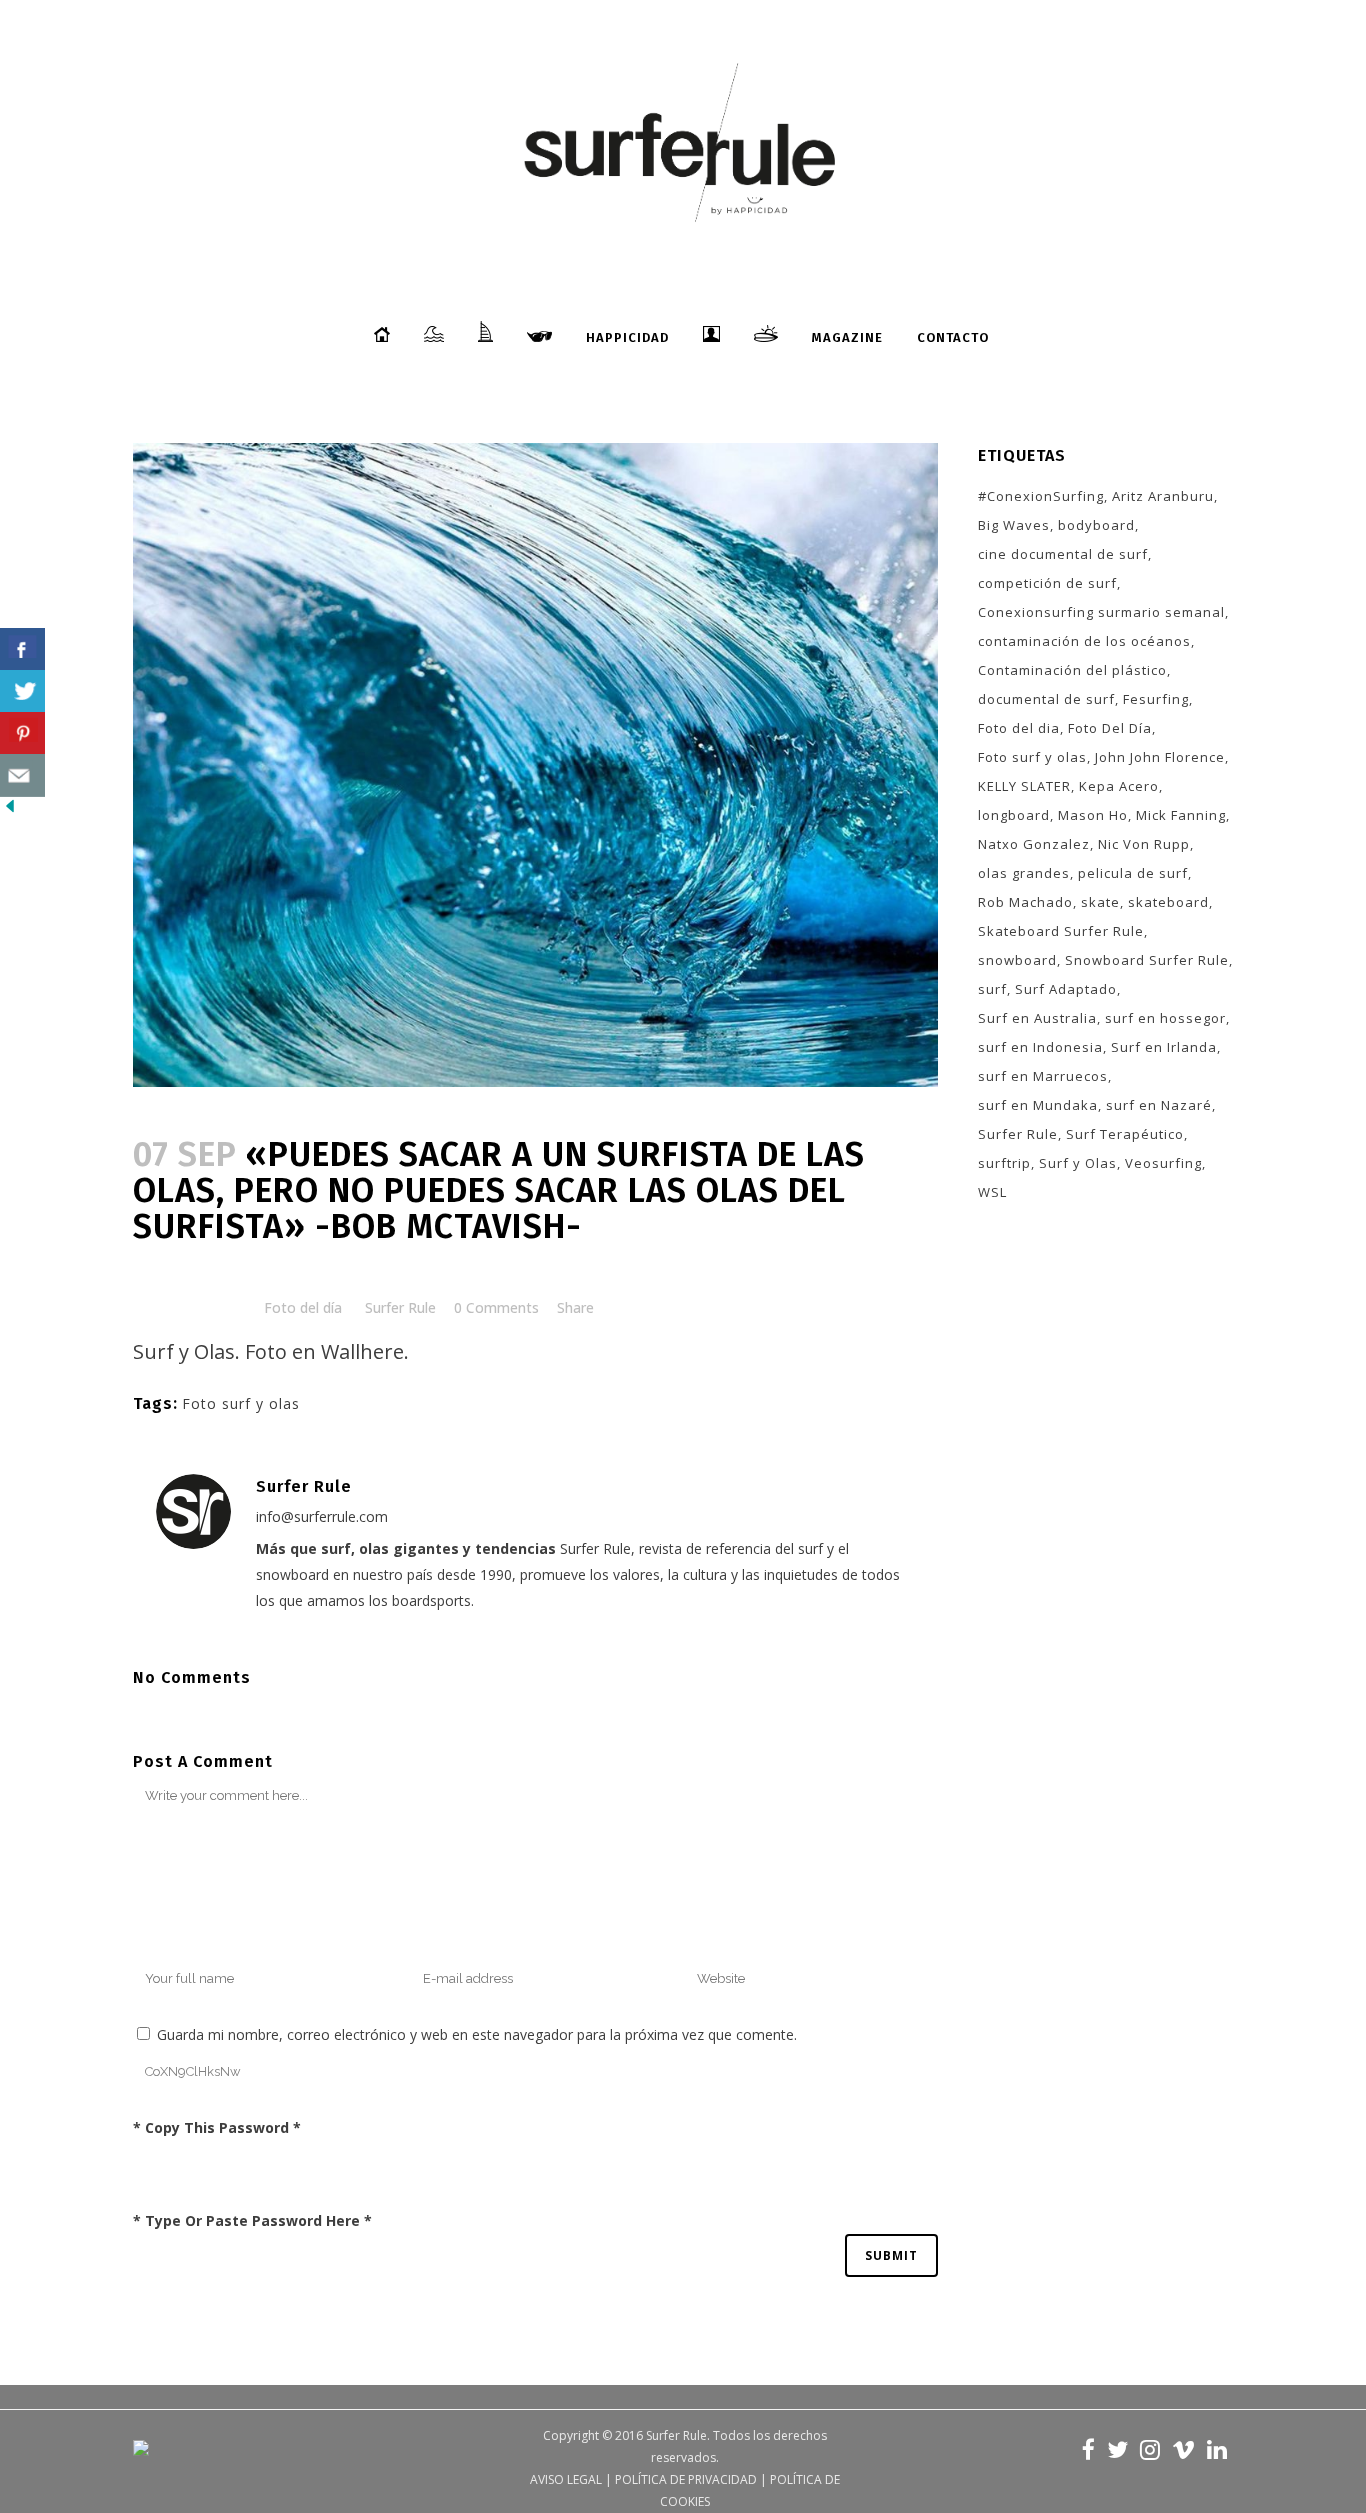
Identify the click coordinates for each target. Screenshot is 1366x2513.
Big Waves (1014, 525)
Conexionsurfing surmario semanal (1101, 612)
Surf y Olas (1078, 1163)
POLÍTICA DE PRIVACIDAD (686, 2479)
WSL (992, 1192)
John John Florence (1160, 757)
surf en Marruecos (1043, 1076)
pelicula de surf (1133, 873)
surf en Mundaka (1038, 1105)
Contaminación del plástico (1072, 670)
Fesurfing (1156, 699)
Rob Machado (1025, 902)
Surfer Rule (400, 1307)
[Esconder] (10, 810)
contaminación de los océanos (1084, 641)
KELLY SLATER (1024, 786)
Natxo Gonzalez (1034, 844)
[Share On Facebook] (22, 649)
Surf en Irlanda (1164, 1047)
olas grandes (1024, 873)
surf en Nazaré (1159, 1105)
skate (1100, 902)
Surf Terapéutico (1125, 1134)
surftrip (1004, 1163)
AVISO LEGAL (566, 2479)
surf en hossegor (1165, 1018)
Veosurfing (1163, 1163)
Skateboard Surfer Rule (1061, 931)
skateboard (1168, 902)
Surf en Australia (1037, 1018)
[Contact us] (22, 775)
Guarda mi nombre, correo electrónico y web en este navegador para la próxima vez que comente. (477, 2034)
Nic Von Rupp (1144, 844)
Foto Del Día (1110, 728)
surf (992, 989)
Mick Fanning (1181, 815)
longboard (1014, 815)
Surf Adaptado (1066, 989)
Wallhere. (365, 1351)
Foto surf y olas (241, 1403)
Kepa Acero (1119, 786)
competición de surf (1047, 583)
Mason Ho (1093, 815)
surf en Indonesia (1040, 1047)
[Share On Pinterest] (22, 733)
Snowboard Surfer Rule (1147, 960)
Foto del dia (1019, 728)
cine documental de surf (1063, 554)
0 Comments (496, 1307)
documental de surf (1046, 699)
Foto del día (303, 1307)
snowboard (1017, 960)
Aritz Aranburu (1163, 496)
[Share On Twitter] (22, 691)
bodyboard (1096, 525)
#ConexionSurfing (1041, 496)
